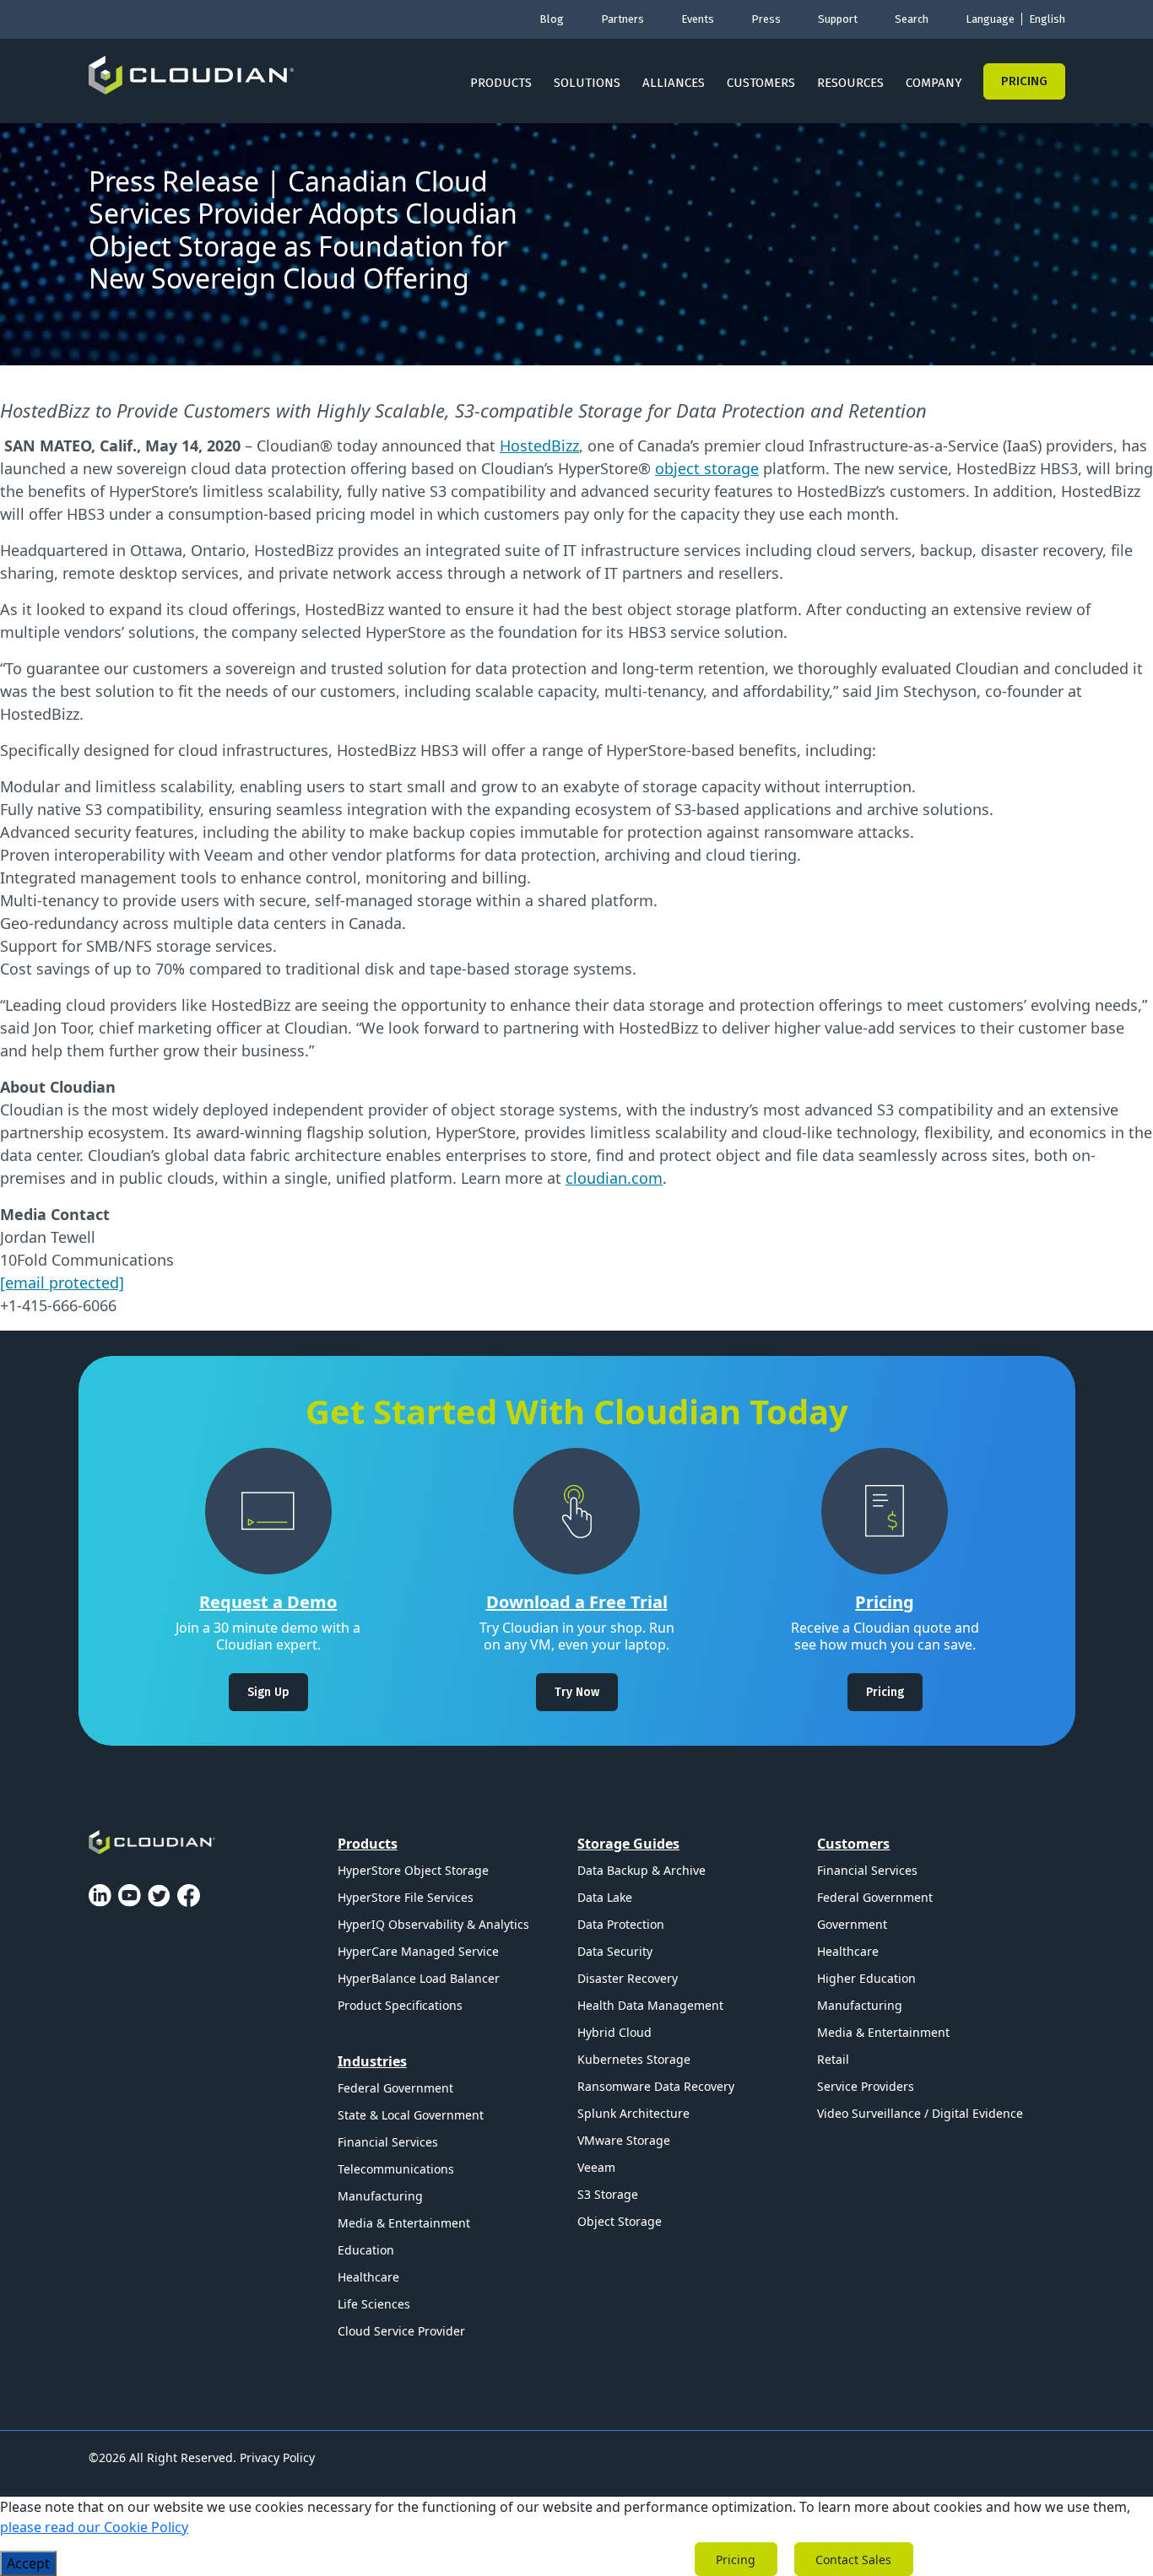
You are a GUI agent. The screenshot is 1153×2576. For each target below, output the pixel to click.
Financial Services (388, 2142)
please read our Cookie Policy (94, 2527)
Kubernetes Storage (634, 2059)
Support (838, 19)
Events (698, 19)
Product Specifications (400, 2005)
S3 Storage (608, 2194)
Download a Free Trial (577, 1602)
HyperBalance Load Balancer (419, 1978)
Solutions (587, 83)
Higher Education (866, 1978)
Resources (850, 83)
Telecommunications (396, 2169)
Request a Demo (268, 1602)
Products (501, 83)
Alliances (674, 83)
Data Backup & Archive (641, 1870)
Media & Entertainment (404, 2223)
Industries (372, 2061)
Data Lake (605, 1897)
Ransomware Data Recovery (656, 2086)
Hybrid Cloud (614, 2032)
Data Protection (621, 1924)
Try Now (577, 1692)
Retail (833, 2059)
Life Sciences (374, 2304)
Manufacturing (380, 2196)
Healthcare (368, 2277)
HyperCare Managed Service (418, 1951)
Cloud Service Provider (401, 2331)
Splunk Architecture (633, 2113)
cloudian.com (614, 1178)
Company (934, 83)
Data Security (615, 1951)
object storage (707, 468)
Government (852, 1924)
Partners (623, 19)
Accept (28, 2563)
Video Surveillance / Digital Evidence (920, 2113)
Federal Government (395, 2088)
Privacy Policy (277, 2457)
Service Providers (866, 2086)
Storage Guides (628, 1844)
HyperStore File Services (406, 1897)
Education (366, 2250)
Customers (761, 83)
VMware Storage (624, 2140)
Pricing (1024, 81)
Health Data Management (650, 2005)
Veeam (596, 2167)
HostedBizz (539, 446)
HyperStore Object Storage (413, 1870)
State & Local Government (411, 2115)
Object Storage (620, 2221)
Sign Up (268, 1692)
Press (766, 19)
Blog (552, 19)
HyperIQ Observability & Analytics (433, 1924)
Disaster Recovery (628, 1978)
